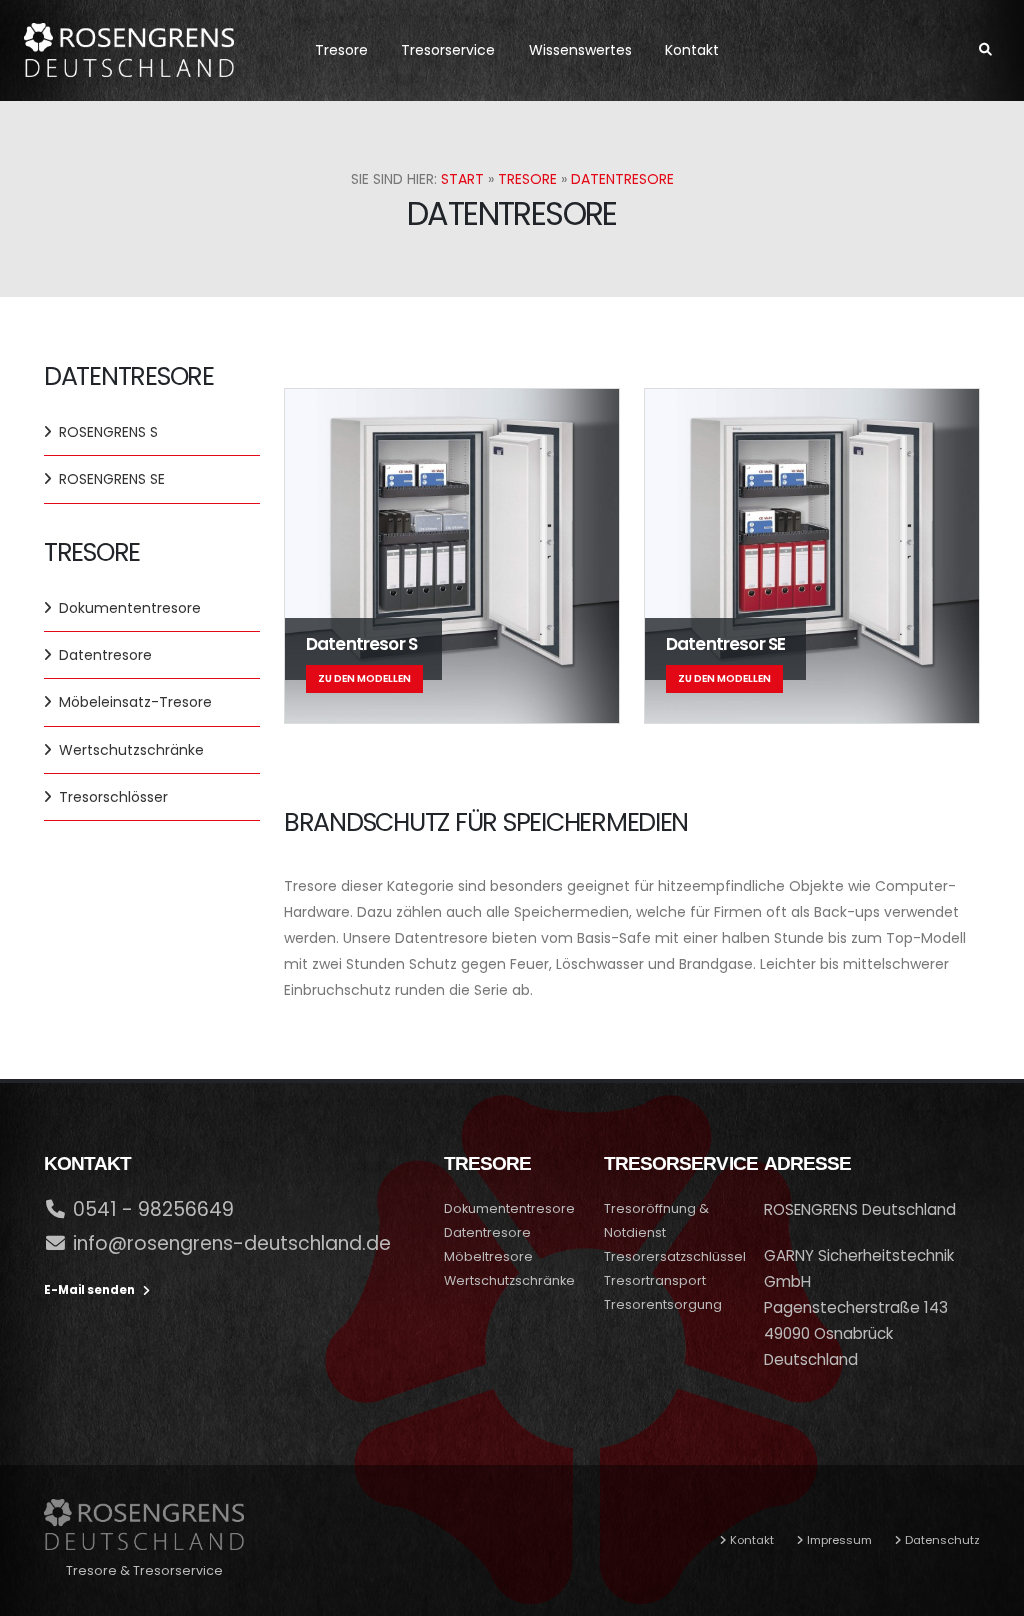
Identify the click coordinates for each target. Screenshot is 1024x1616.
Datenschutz (942, 1540)
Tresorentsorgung (663, 1304)
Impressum (839, 1540)
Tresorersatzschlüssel (675, 1256)
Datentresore (622, 179)
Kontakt (692, 50)
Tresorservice (448, 50)
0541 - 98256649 (153, 1209)
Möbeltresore (488, 1256)
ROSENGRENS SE (112, 479)
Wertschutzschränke (131, 750)
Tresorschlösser (113, 797)
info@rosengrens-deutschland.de (232, 1243)
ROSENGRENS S (108, 432)
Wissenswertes (580, 50)
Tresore (341, 50)
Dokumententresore (130, 608)
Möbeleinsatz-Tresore (135, 702)
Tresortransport (655, 1280)
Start (462, 179)
